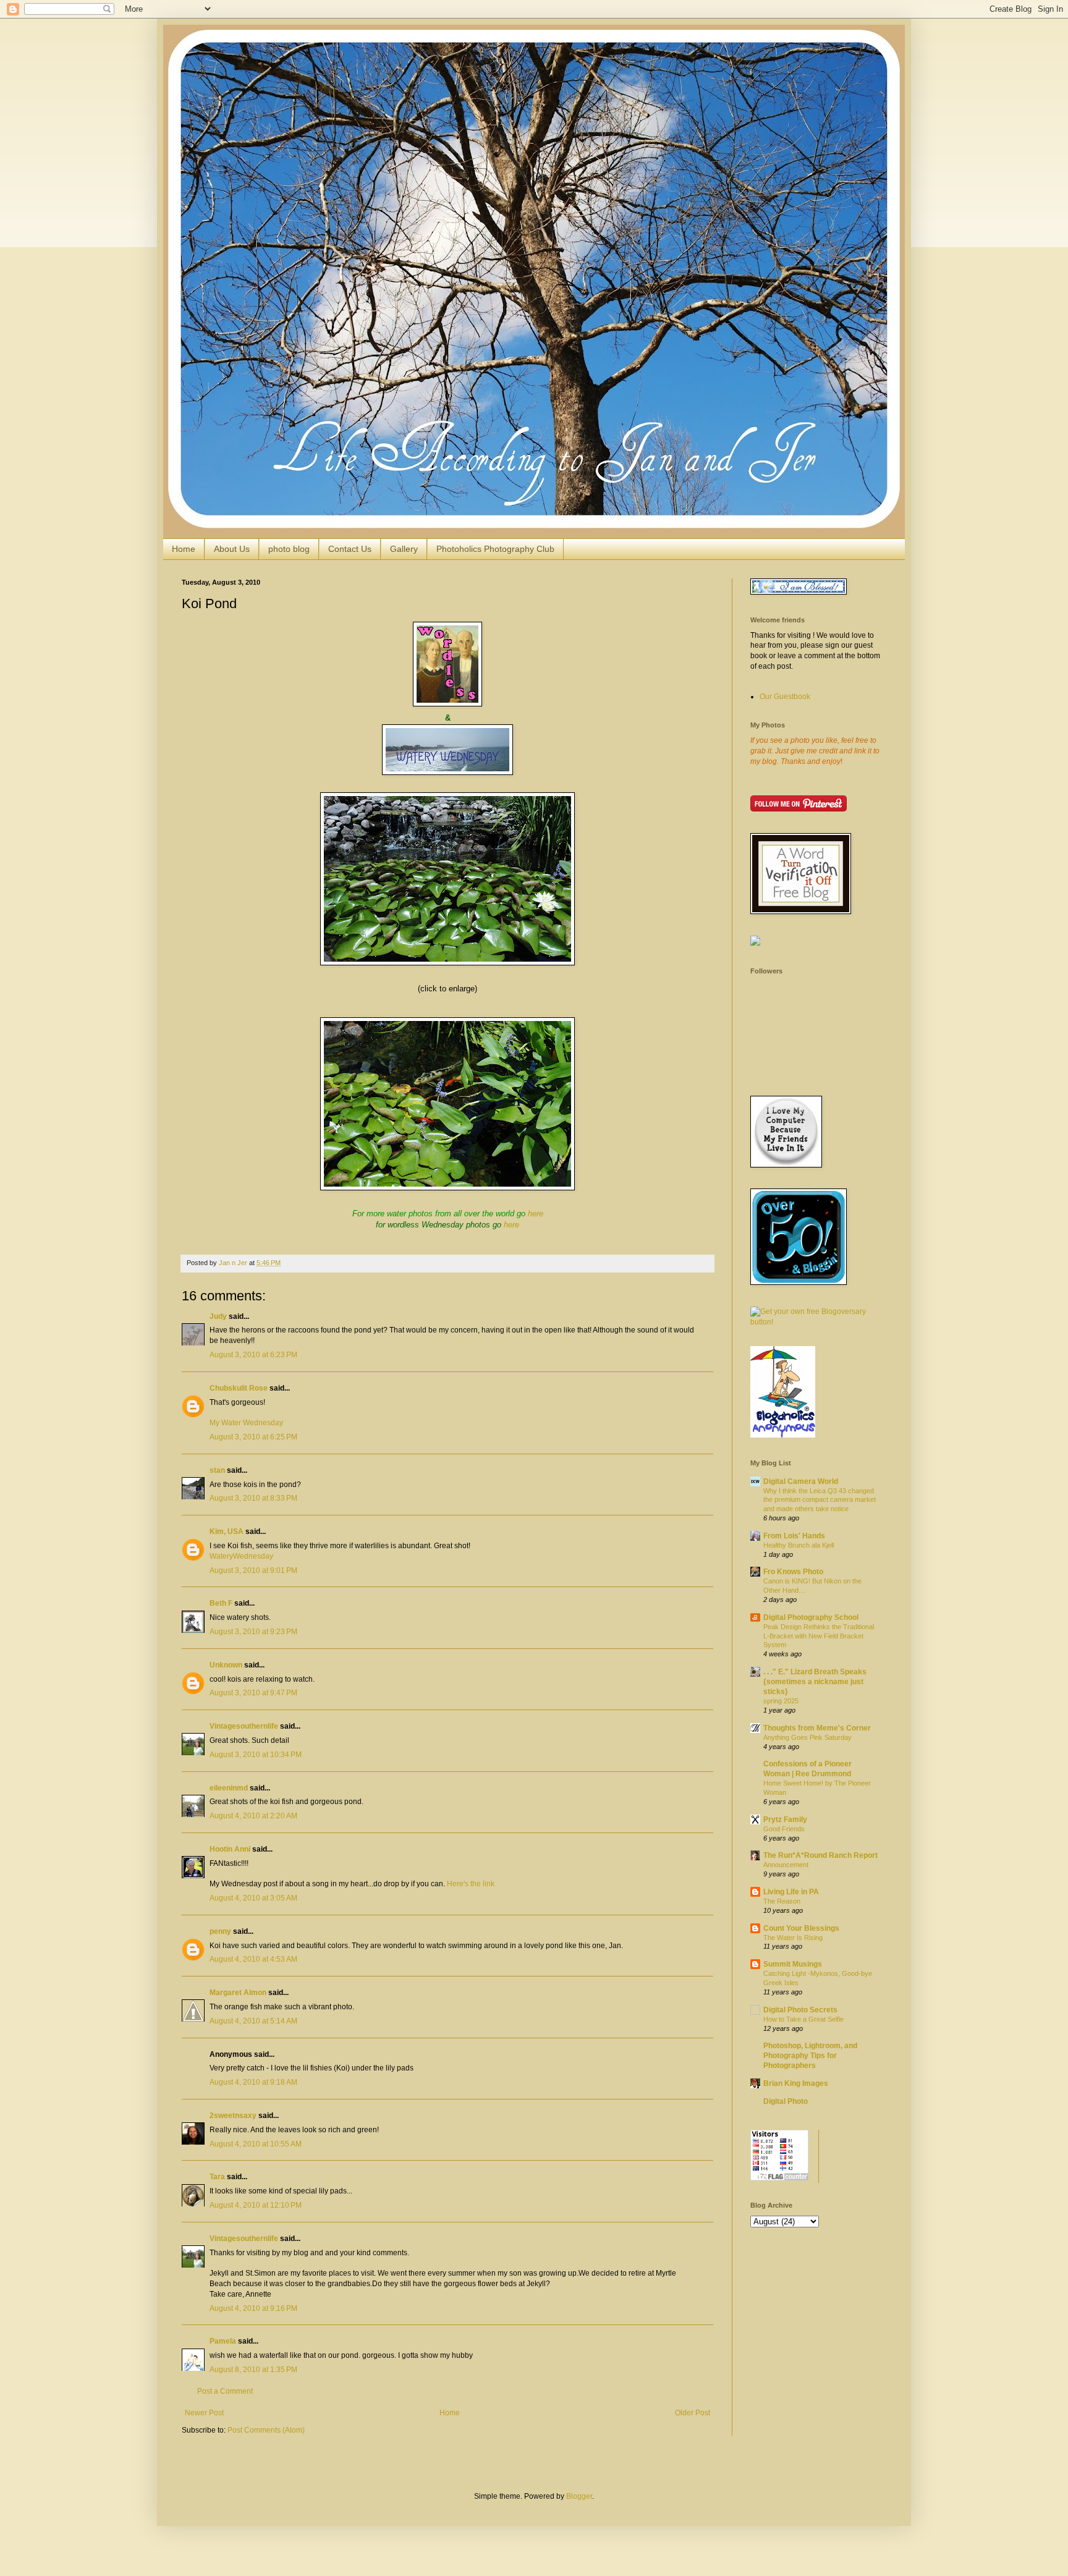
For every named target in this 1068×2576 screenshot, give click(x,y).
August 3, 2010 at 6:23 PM (253, 1355)
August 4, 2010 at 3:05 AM (253, 1898)
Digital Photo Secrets (800, 2010)
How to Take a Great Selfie (803, 2019)
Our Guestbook (785, 697)
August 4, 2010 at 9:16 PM (253, 2308)
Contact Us (350, 549)
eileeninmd (229, 1788)
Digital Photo (786, 2101)
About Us (232, 549)
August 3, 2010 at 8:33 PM (253, 1498)
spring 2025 (781, 1701)
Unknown (226, 1665)
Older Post (693, 2413)
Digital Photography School (811, 1617)
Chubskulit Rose (239, 1388)
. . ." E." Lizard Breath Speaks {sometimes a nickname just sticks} (815, 1682)
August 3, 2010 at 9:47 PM (253, 1693)
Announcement (786, 1865)
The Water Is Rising (793, 1938)
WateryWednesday (241, 1556)
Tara (217, 2177)
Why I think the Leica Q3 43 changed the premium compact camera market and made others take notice (820, 1500)
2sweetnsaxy (233, 2116)
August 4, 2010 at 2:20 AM (253, 1816)
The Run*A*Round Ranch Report (820, 1855)
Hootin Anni (230, 1849)
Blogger (579, 2496)
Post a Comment (225, 2391)
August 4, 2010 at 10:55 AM (256, 2144)
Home (184, 549)
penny (220, 1931)
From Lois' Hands (794, 1536)
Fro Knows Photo (793, 1572)
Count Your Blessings (801, 1928)
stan (217, 1470)
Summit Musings (793, 1964)
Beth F (221, 1603)
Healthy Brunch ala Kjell (799, 1545)
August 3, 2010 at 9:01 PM (253, 1570)
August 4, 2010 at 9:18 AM (253, 2082)
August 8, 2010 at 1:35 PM (253, 2370)
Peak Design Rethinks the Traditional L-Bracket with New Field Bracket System (819, 1636)
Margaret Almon (238, 1993)
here (536, 1214)
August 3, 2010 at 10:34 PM (256, 1755)
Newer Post (204, 2413)
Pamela (223, 2341)
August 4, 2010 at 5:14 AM (253, 2021)
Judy (218, 1316)
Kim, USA (227, 1532)
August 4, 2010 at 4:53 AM (253, 1959)
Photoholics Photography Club (495, 549)
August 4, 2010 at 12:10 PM (256, 2205)
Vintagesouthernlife (244, 1726)
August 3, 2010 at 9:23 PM (253, 1632)
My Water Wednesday (246, 1423)
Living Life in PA (791, 1892)
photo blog (289, 549)
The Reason (782, 1901)
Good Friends (784, 1829)
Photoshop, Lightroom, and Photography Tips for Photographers (810, 2056)
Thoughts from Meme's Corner (817, 1728)
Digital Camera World (801, 1481)
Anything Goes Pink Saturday (807, 1737)
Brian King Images (796, 2083)
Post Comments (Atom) (266, 2430)
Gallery (404, 549)
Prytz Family (785, 1820)
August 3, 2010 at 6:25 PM (253, 1437)
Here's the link (471, 1884)
